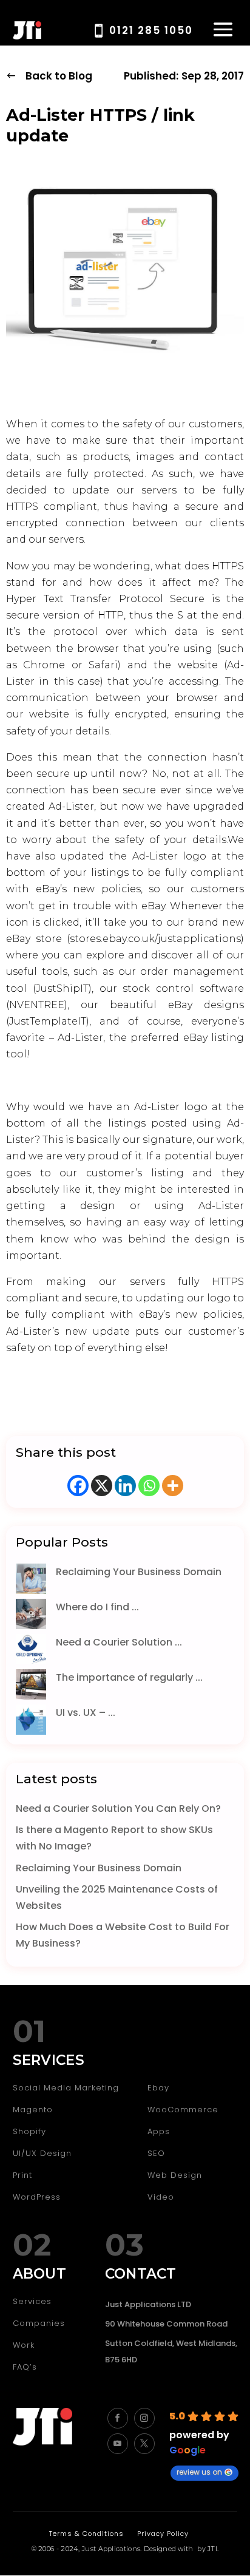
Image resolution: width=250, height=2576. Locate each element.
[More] (173, 1486)
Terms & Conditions (86, 2534)
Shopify (29, 2131)
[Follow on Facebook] (118, 2418)
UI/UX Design (42, 2153)
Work (24, 2345)
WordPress (37, 2197)
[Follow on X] (144, 2444)
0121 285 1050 (151, 30)
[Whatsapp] (149, 1486)
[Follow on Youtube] (118, 2444)
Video (161, 2197)
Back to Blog (59, 76)
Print (22, 2175)
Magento (33, 2110)
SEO (156, 2153)
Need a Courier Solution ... (119, 1642)
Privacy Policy (163, 2534)
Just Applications (111, 2549)
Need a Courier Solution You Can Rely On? (118, 1808)
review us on (199, 2472)
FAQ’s (25, 2367)
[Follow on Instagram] (144, 2418)
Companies (39, 2323)
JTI (212, 2549)
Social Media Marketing (66, 2088)
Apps (159, 2131)
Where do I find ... (97, 1607)
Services (32, 2301)
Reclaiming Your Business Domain (139, 1572)
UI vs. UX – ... (86, 1713)
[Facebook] (78, 1486)
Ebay (158, 2088)
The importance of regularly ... (129, 1677)
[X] (102, 1486)
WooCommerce (183, 2110)
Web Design (175, 2175)
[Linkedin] (125, 1486)
